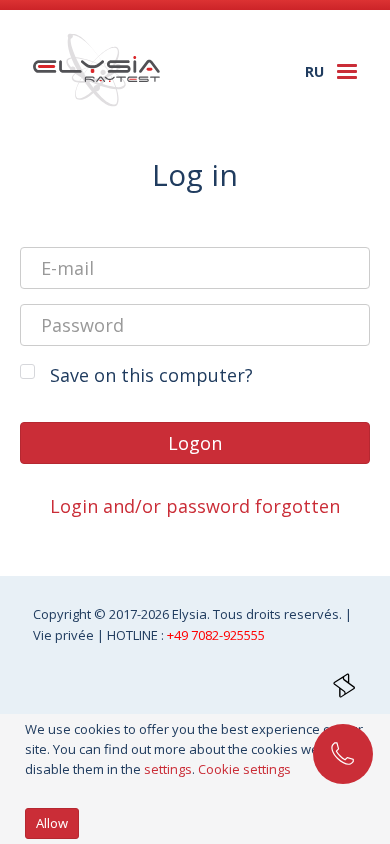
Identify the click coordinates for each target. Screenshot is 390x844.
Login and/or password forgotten (195, 506)
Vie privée (65, 635)
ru (314, 71)
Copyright (63, 614)
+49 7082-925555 (216, 635)
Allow (52, 823)
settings (168, 769)
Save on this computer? (151, 375)
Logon (195, 443)
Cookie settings (244, 769)
